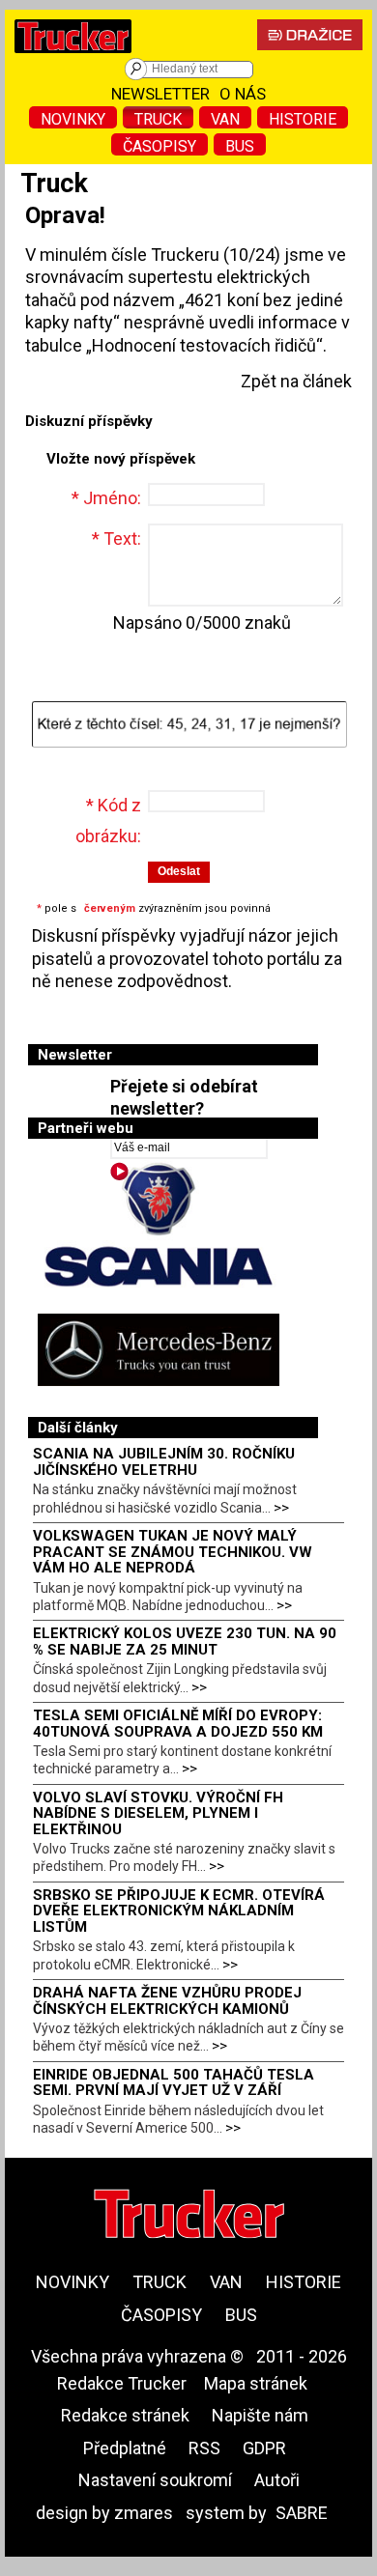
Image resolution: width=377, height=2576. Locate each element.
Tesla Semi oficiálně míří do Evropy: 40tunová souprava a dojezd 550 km (178, 1724)
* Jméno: (106, 498)
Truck (158, 119)
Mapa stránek (256, 2383)
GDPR (264, 2448)
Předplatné (125, 2448)
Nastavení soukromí (155, 2480)
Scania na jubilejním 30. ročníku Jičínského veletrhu (164, 1462)
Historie (303, 119)
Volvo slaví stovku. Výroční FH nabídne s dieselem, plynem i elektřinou (158, 1813)
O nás (243, 94)
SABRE (302, 2513)
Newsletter (160, 94)
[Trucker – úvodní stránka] (73, 57)
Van (225, 119)
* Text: (116, 538)
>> (281, 1508)
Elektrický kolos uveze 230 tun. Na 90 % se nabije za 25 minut (185, 1642)
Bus (240, 146)
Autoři (277, 2480)
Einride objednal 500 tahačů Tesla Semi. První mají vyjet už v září (174, 2083)
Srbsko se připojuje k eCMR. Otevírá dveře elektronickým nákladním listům (179, 1911)
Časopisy (159, 146)
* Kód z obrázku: (108, 821)
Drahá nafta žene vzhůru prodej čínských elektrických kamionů (167, 2001)
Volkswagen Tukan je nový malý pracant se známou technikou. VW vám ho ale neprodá (173, 1552)
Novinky (73, 119)
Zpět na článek (296, 381)
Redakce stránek (125, 2415)
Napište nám (260, 2415)
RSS (204, 2448)
